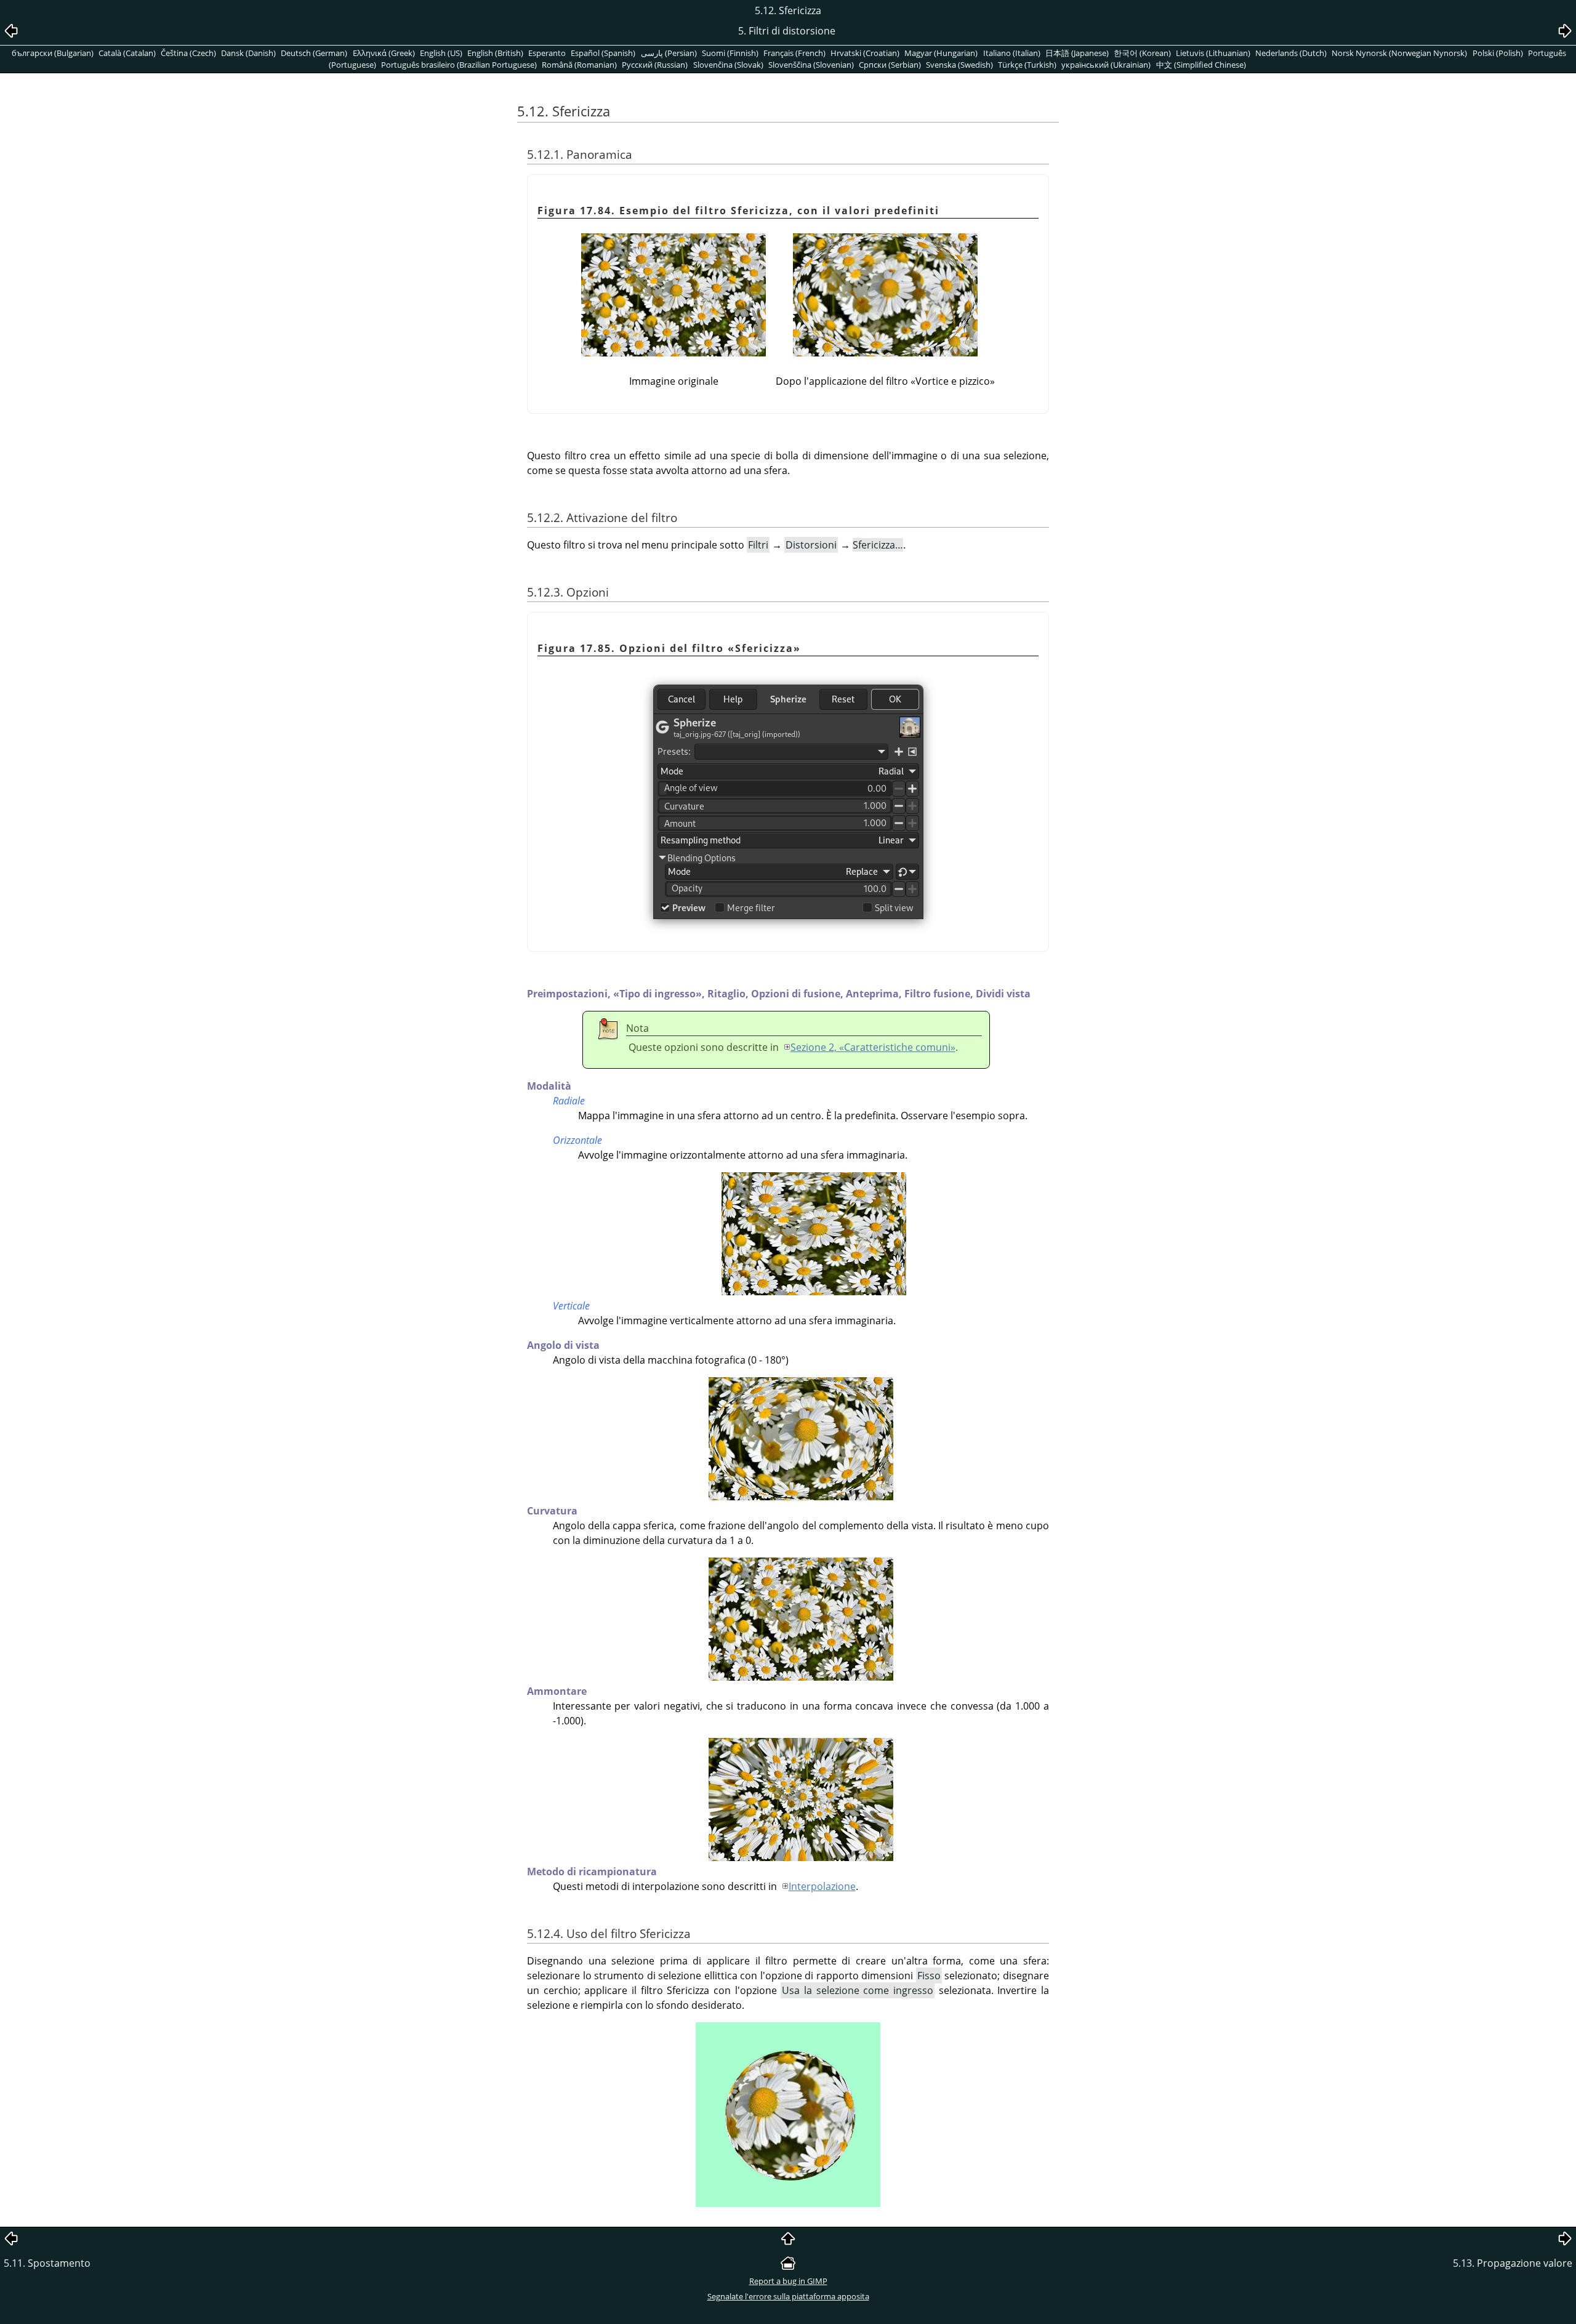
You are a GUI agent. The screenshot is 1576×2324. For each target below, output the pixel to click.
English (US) (441, 53)
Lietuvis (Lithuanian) (1213, 53)
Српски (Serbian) (890, 65)
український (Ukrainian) (1106, 65)
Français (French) (794, 53)
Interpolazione (822, 1886)
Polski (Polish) (1498, 53)
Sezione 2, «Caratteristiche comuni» (873, 1047)
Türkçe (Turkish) (1027, 65)
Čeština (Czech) (188, 53)
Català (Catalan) (127, 53)
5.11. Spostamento (47, 2263)
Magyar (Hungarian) (941, 53)
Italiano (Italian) (1012, 53)
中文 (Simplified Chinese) (1201, 65)
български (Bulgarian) (53, 53)
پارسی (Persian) (669, 53)
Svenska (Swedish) (959, 65)
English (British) (495, 53)
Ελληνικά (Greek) (384, 53)
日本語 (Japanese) (1077, 53)
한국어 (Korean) (1142, 53)
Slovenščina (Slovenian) (811, 65)
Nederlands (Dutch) (1291, 53)
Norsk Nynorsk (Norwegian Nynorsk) (1399, 53)
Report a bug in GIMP (788, 2281)
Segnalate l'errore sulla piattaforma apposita (788, 2296)
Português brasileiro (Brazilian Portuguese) (459, 65)
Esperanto (547, 53)
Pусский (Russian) (655, 65)
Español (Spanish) (603, 53)
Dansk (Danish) (248, 53)
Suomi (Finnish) (730, 53)
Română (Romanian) (579, 65)
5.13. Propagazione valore (1513, 2263)
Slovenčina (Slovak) (728, 65)
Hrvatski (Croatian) (865, 53)
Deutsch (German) (314, 53)
